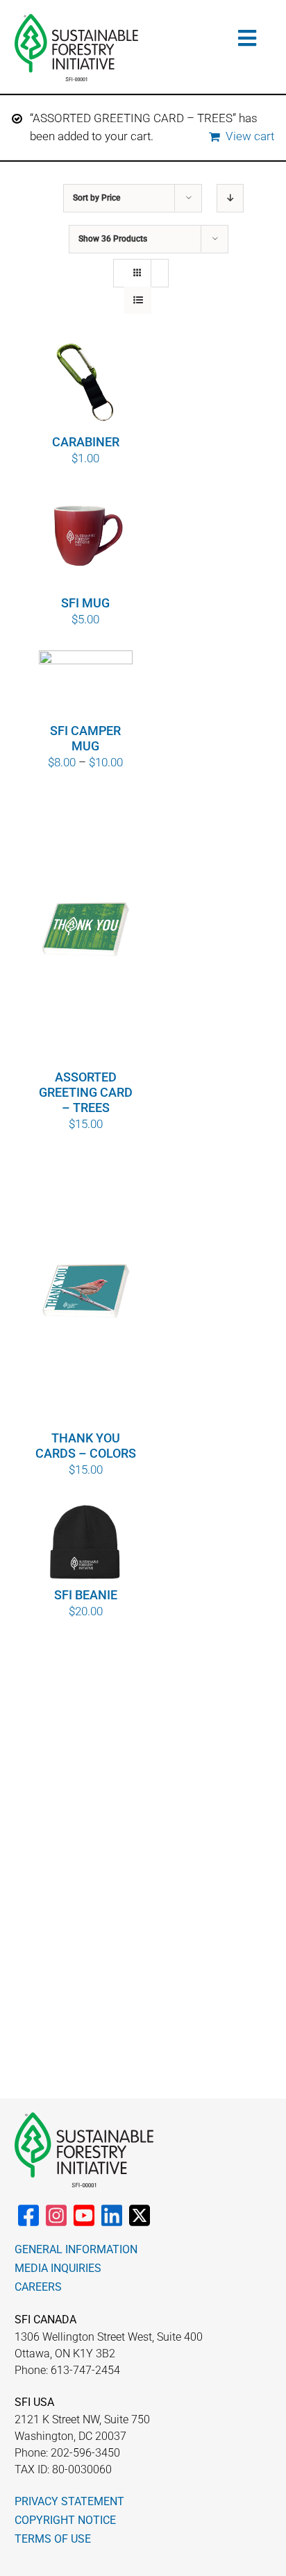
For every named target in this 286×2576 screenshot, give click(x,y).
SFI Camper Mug (85, 738)
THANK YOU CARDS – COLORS (86, 1446)
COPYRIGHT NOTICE (65, 2520)
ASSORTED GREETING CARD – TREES (86, 1092)
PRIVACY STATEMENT (69, 2501)
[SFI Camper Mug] (86, 686)
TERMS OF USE (53, 2539)
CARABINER (86, 442)
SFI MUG (85, 603)
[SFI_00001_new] (76, 19)
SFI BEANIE (86, 1595)
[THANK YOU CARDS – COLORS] (86, 1292)
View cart (250, 136)
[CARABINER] (86, 381)
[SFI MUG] (86, 542)
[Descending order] (230, 198)
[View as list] (138, 300)
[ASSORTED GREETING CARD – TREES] (86, 931)
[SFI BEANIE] (86, 1543)
